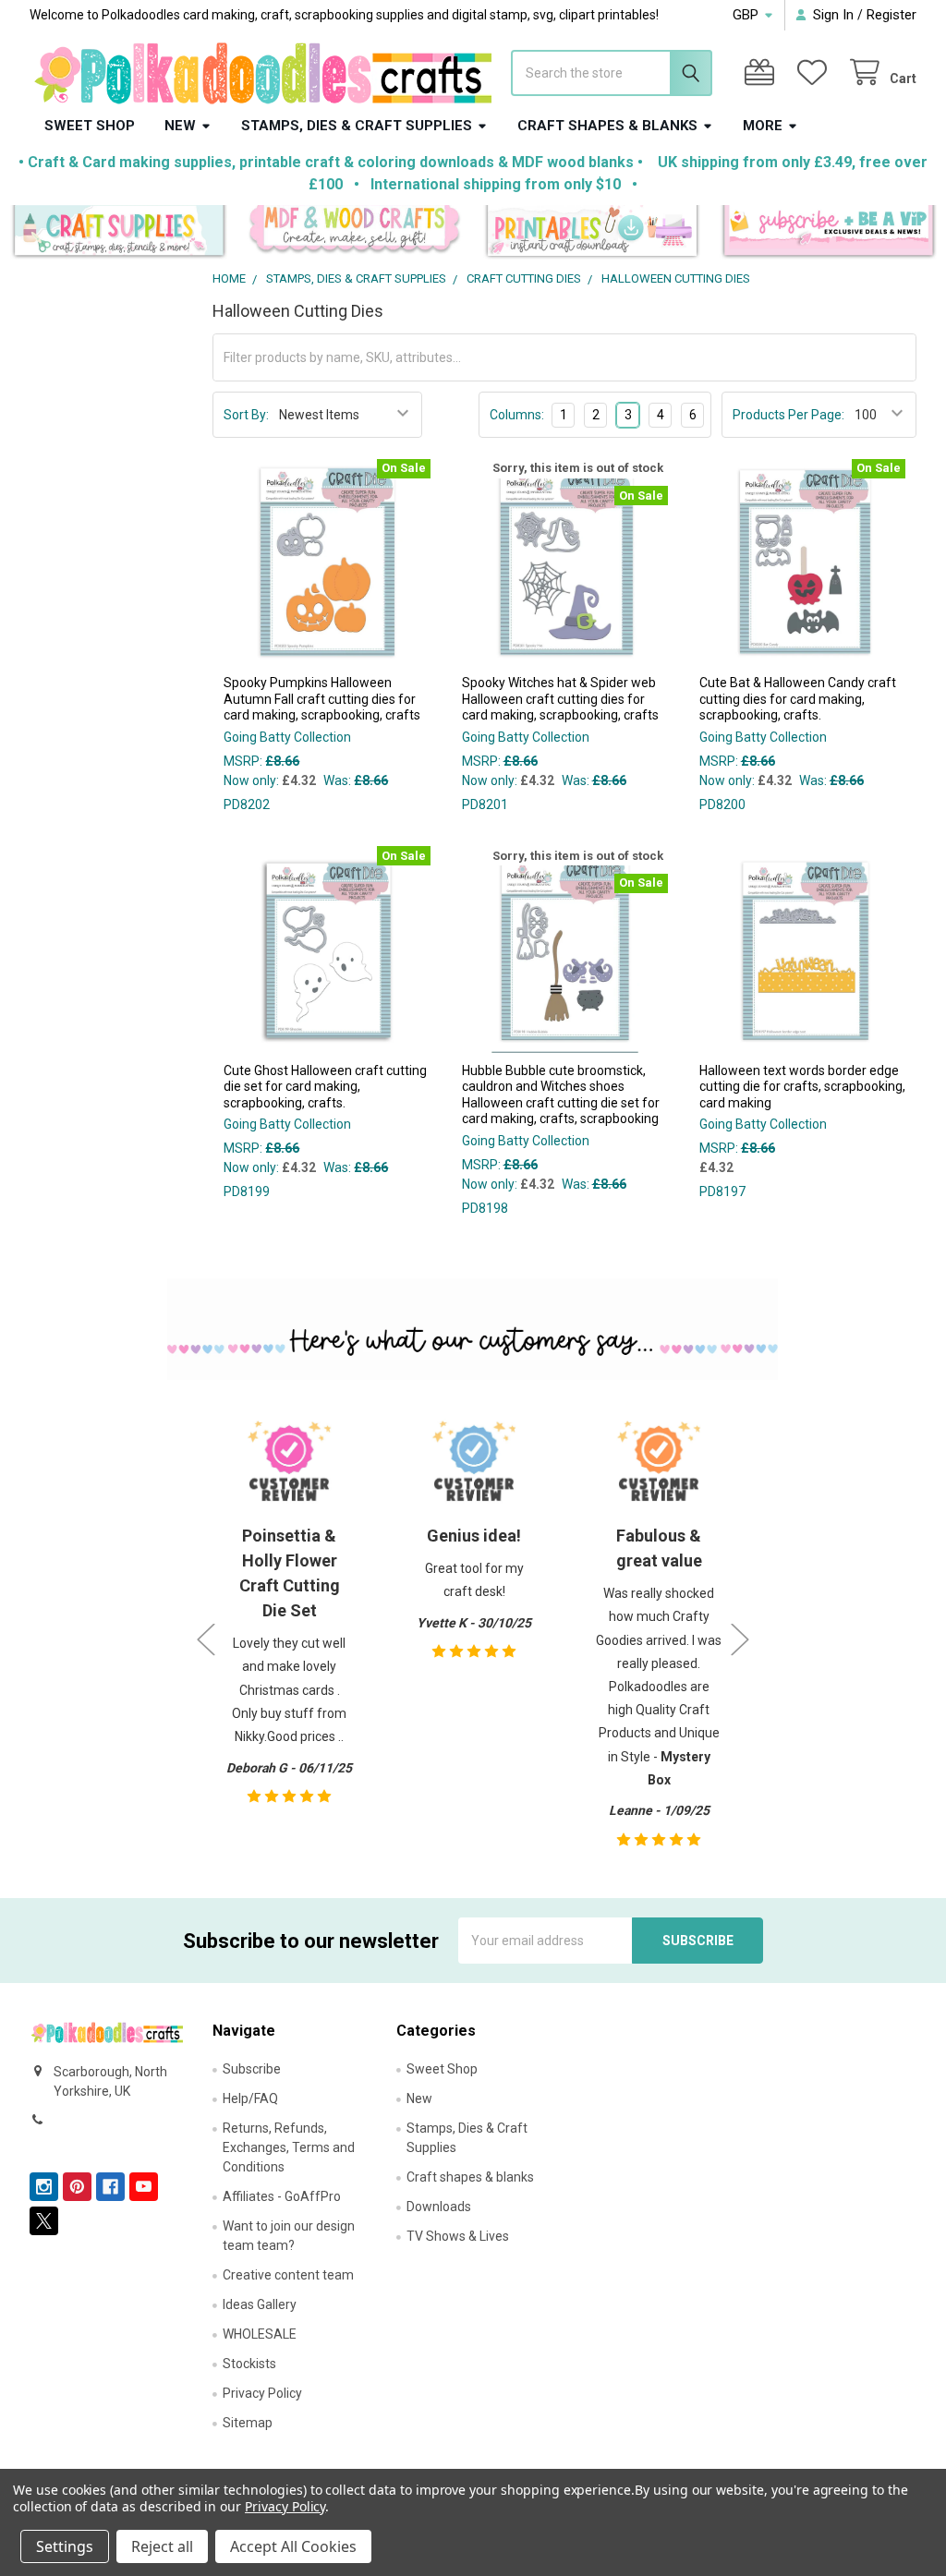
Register (891, 15)
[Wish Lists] (816, 73)
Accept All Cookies (293, 2546)
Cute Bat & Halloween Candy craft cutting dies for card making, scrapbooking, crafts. (798, 699)
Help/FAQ (250, 2098)
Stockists (249, 2364)
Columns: (517, 415)
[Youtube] (144, 2187)
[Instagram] (44, 2187)
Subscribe (252, 2069)
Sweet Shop (90, 126)
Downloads (439, 2207)
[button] (119, 232)
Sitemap (248, 2423)
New (180, 126)
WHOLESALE (260, 2334)
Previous (206, 1639)
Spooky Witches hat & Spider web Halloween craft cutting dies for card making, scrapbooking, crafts (560, 699)
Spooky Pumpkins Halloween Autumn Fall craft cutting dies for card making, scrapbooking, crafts (322, 699)
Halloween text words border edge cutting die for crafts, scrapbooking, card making (802, 1087)
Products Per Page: (788, 415)
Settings (65, 2546)
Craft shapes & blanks (607, 126)
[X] (44, 2221)
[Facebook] (110, 2187)
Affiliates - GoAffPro (282, 2196)
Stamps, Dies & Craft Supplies (357, 126)
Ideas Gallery (260, 2304)
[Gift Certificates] (763, 73)
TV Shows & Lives (458, 2236)
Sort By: (246, 415)
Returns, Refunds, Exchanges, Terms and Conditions (289, 2147)
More (763, 126)
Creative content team (288, 2275)
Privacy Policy (262, 2393)
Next (740, 1639)
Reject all (162, 2546)
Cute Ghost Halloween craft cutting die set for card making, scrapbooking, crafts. (325, 1087)
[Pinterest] (77, 2187)
